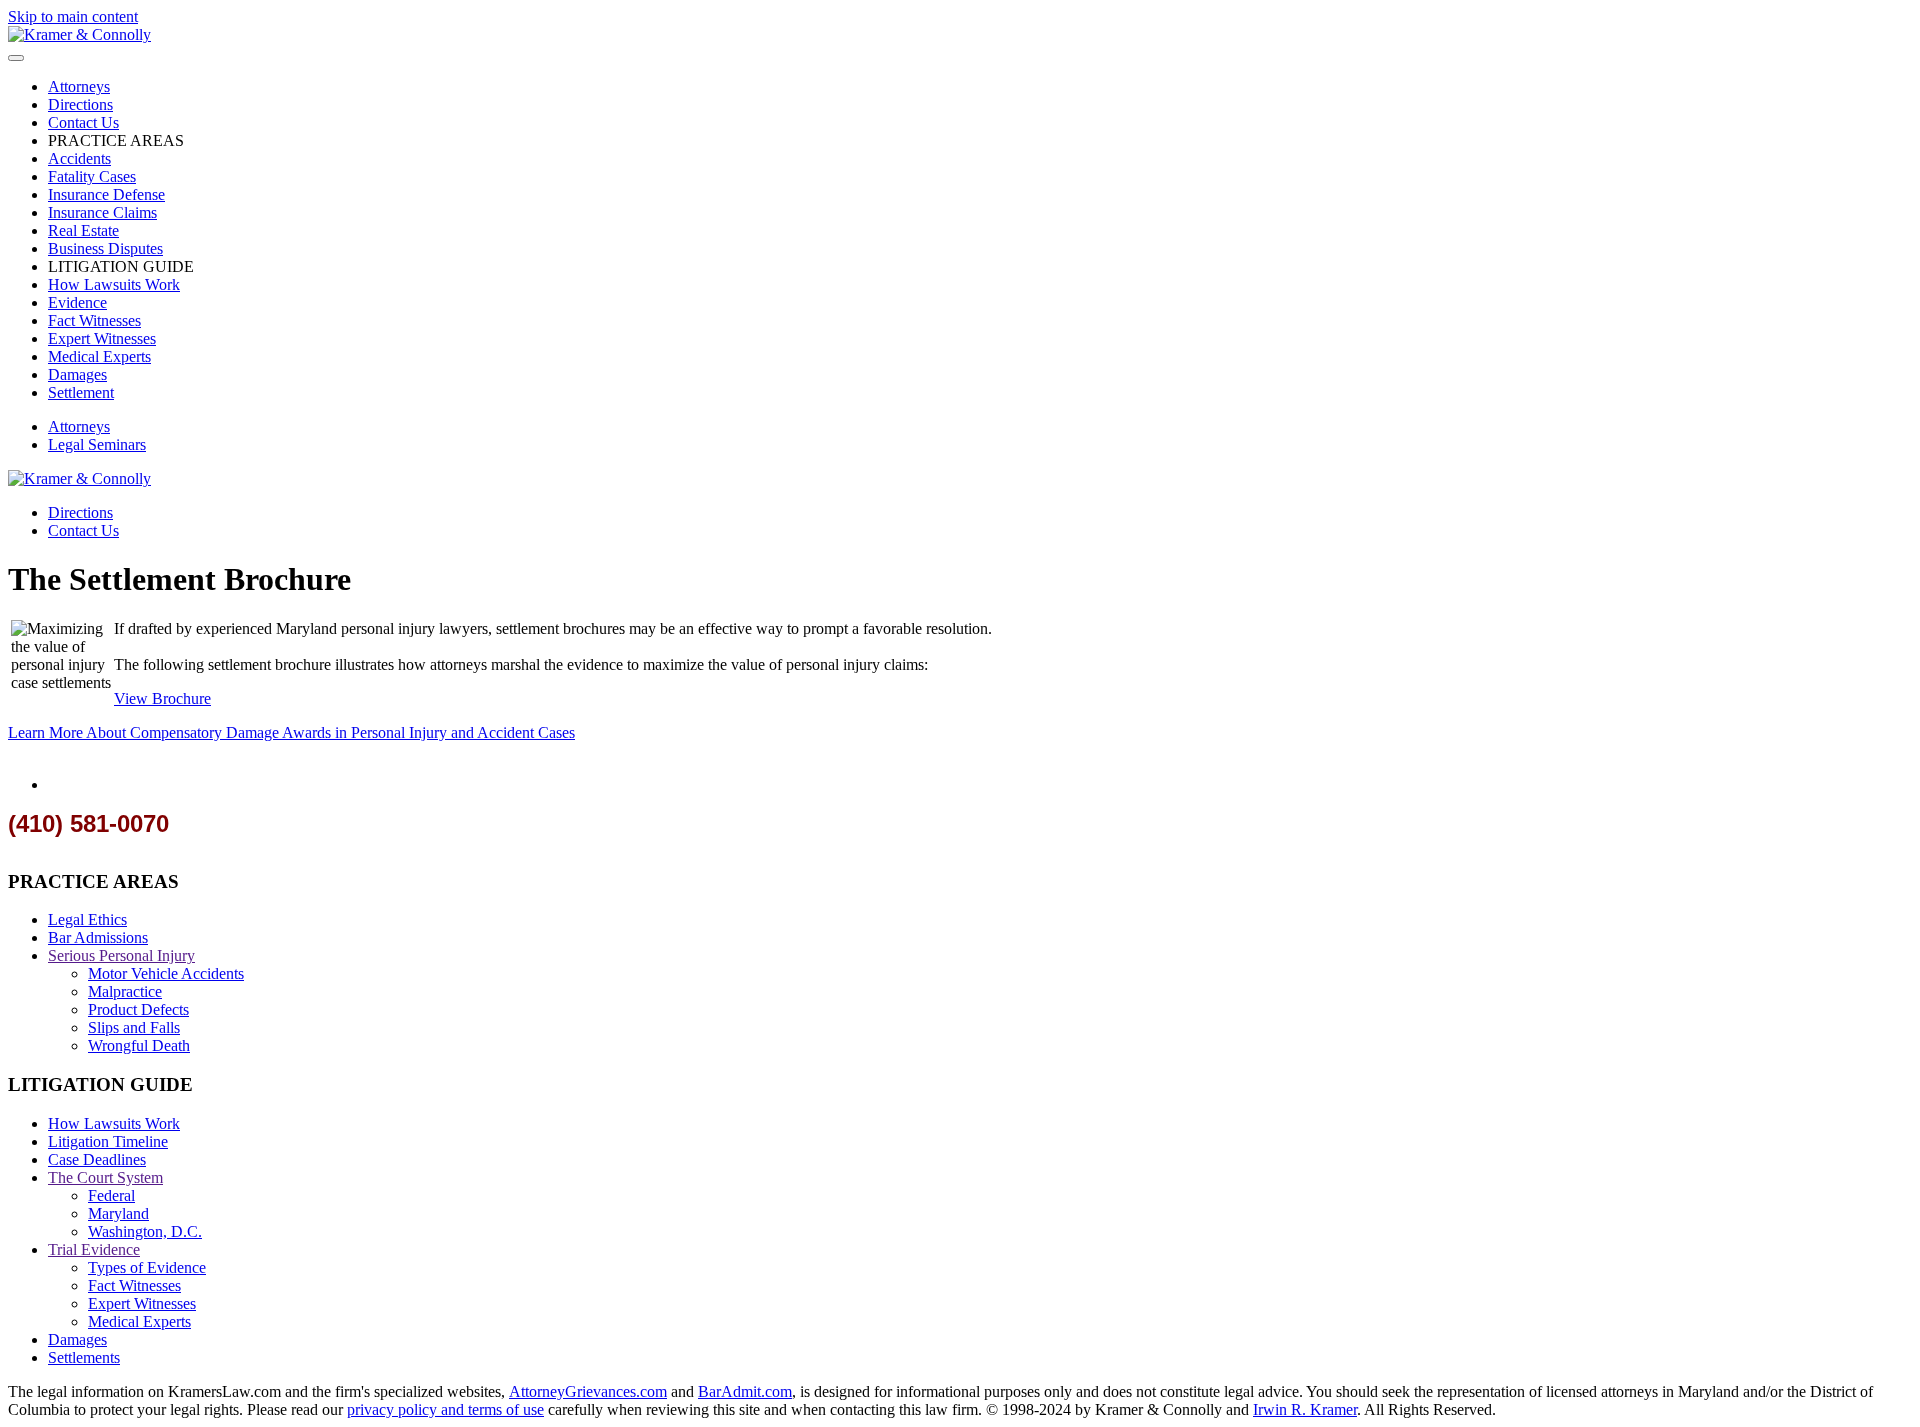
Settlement (81, 392)
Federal (111, 1195)
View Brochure (162, 698)
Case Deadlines (97, 1159)
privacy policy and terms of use (445, 1409)
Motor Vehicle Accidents (166, 973)
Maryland (118, 1213)
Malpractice (125, 991)
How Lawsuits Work (114, 284)
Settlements (84, 1357)
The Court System (105, 1177)
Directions (80, 104)
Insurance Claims (102, 212)
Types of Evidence (147, 1267)
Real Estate (83, 230)
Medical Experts (99, 356)
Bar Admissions (98, 937)
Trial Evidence (94, 1249)
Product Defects (138, 1009)
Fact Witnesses (94, 320)
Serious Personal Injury (121, 955)
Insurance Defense (106, 194)
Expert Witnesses (102, 338)
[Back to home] (79, 34)
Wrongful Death (139, 1045)
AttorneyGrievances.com (588, 1391)
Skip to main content (73, 16)
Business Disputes (105, 248)
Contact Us (83, 122)
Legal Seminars (97, 444)
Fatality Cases (92, 176)
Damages (77, 374)
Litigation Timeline (108, 1141)
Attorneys (79, 86)
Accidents (79, 158)
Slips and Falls (134, 1027)
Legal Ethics (87, 919)
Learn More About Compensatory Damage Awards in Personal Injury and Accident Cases (291, 732)
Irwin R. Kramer (1305, 1409)
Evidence (77, 302)
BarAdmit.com (745, 1391)
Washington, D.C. (145, 1231)
